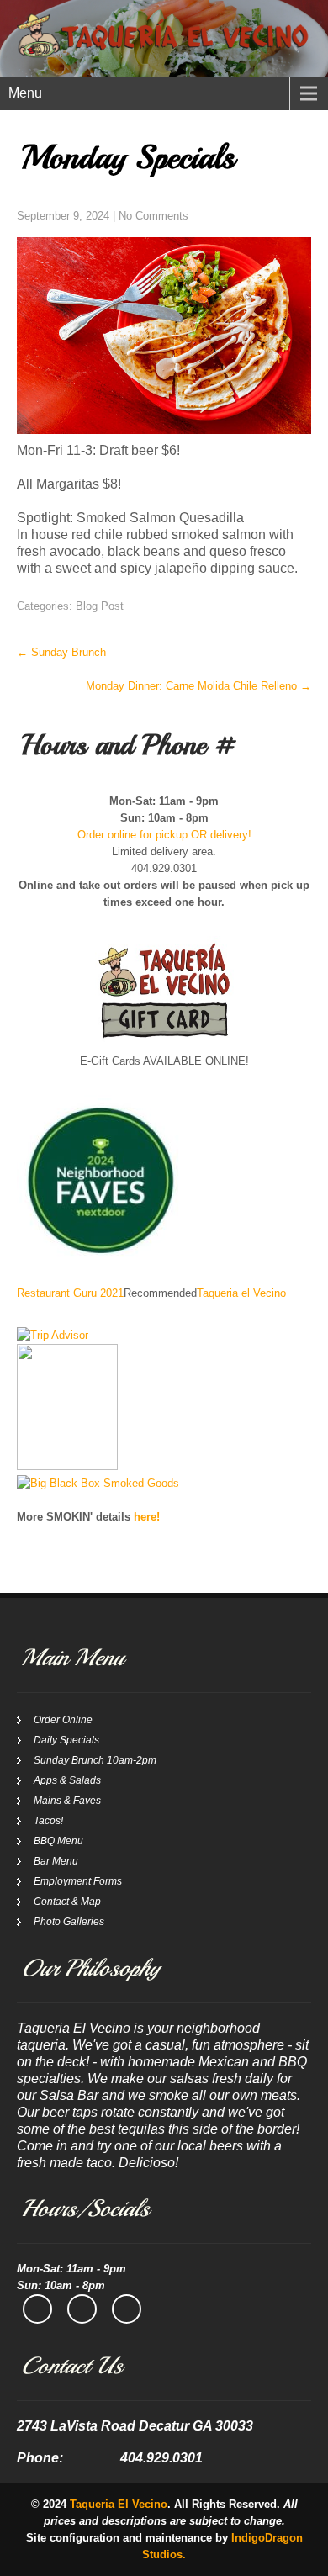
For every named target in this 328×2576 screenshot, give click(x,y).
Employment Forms (78, 1881)
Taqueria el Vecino (241, 1293)
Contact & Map (67, 1902)
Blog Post (100, 606)
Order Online (63, 1720)
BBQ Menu (58, 1841)
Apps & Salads (67, 1780)
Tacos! (48, 1821)
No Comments (153, 216)
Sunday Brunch (61, 652)
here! (147, 1517)
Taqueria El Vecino (119, 2504)
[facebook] (37, 2309)
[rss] (127, 2309)
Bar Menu (56, 1861)
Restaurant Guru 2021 (70, 1293)
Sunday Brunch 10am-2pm (95, 1760)
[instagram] (82, 2309)
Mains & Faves (67, 1801)
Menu (25, 93)
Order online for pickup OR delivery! (164, 835)
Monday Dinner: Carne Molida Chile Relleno (198, 686)
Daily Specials (66, 1740)
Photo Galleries (69, 1922)
